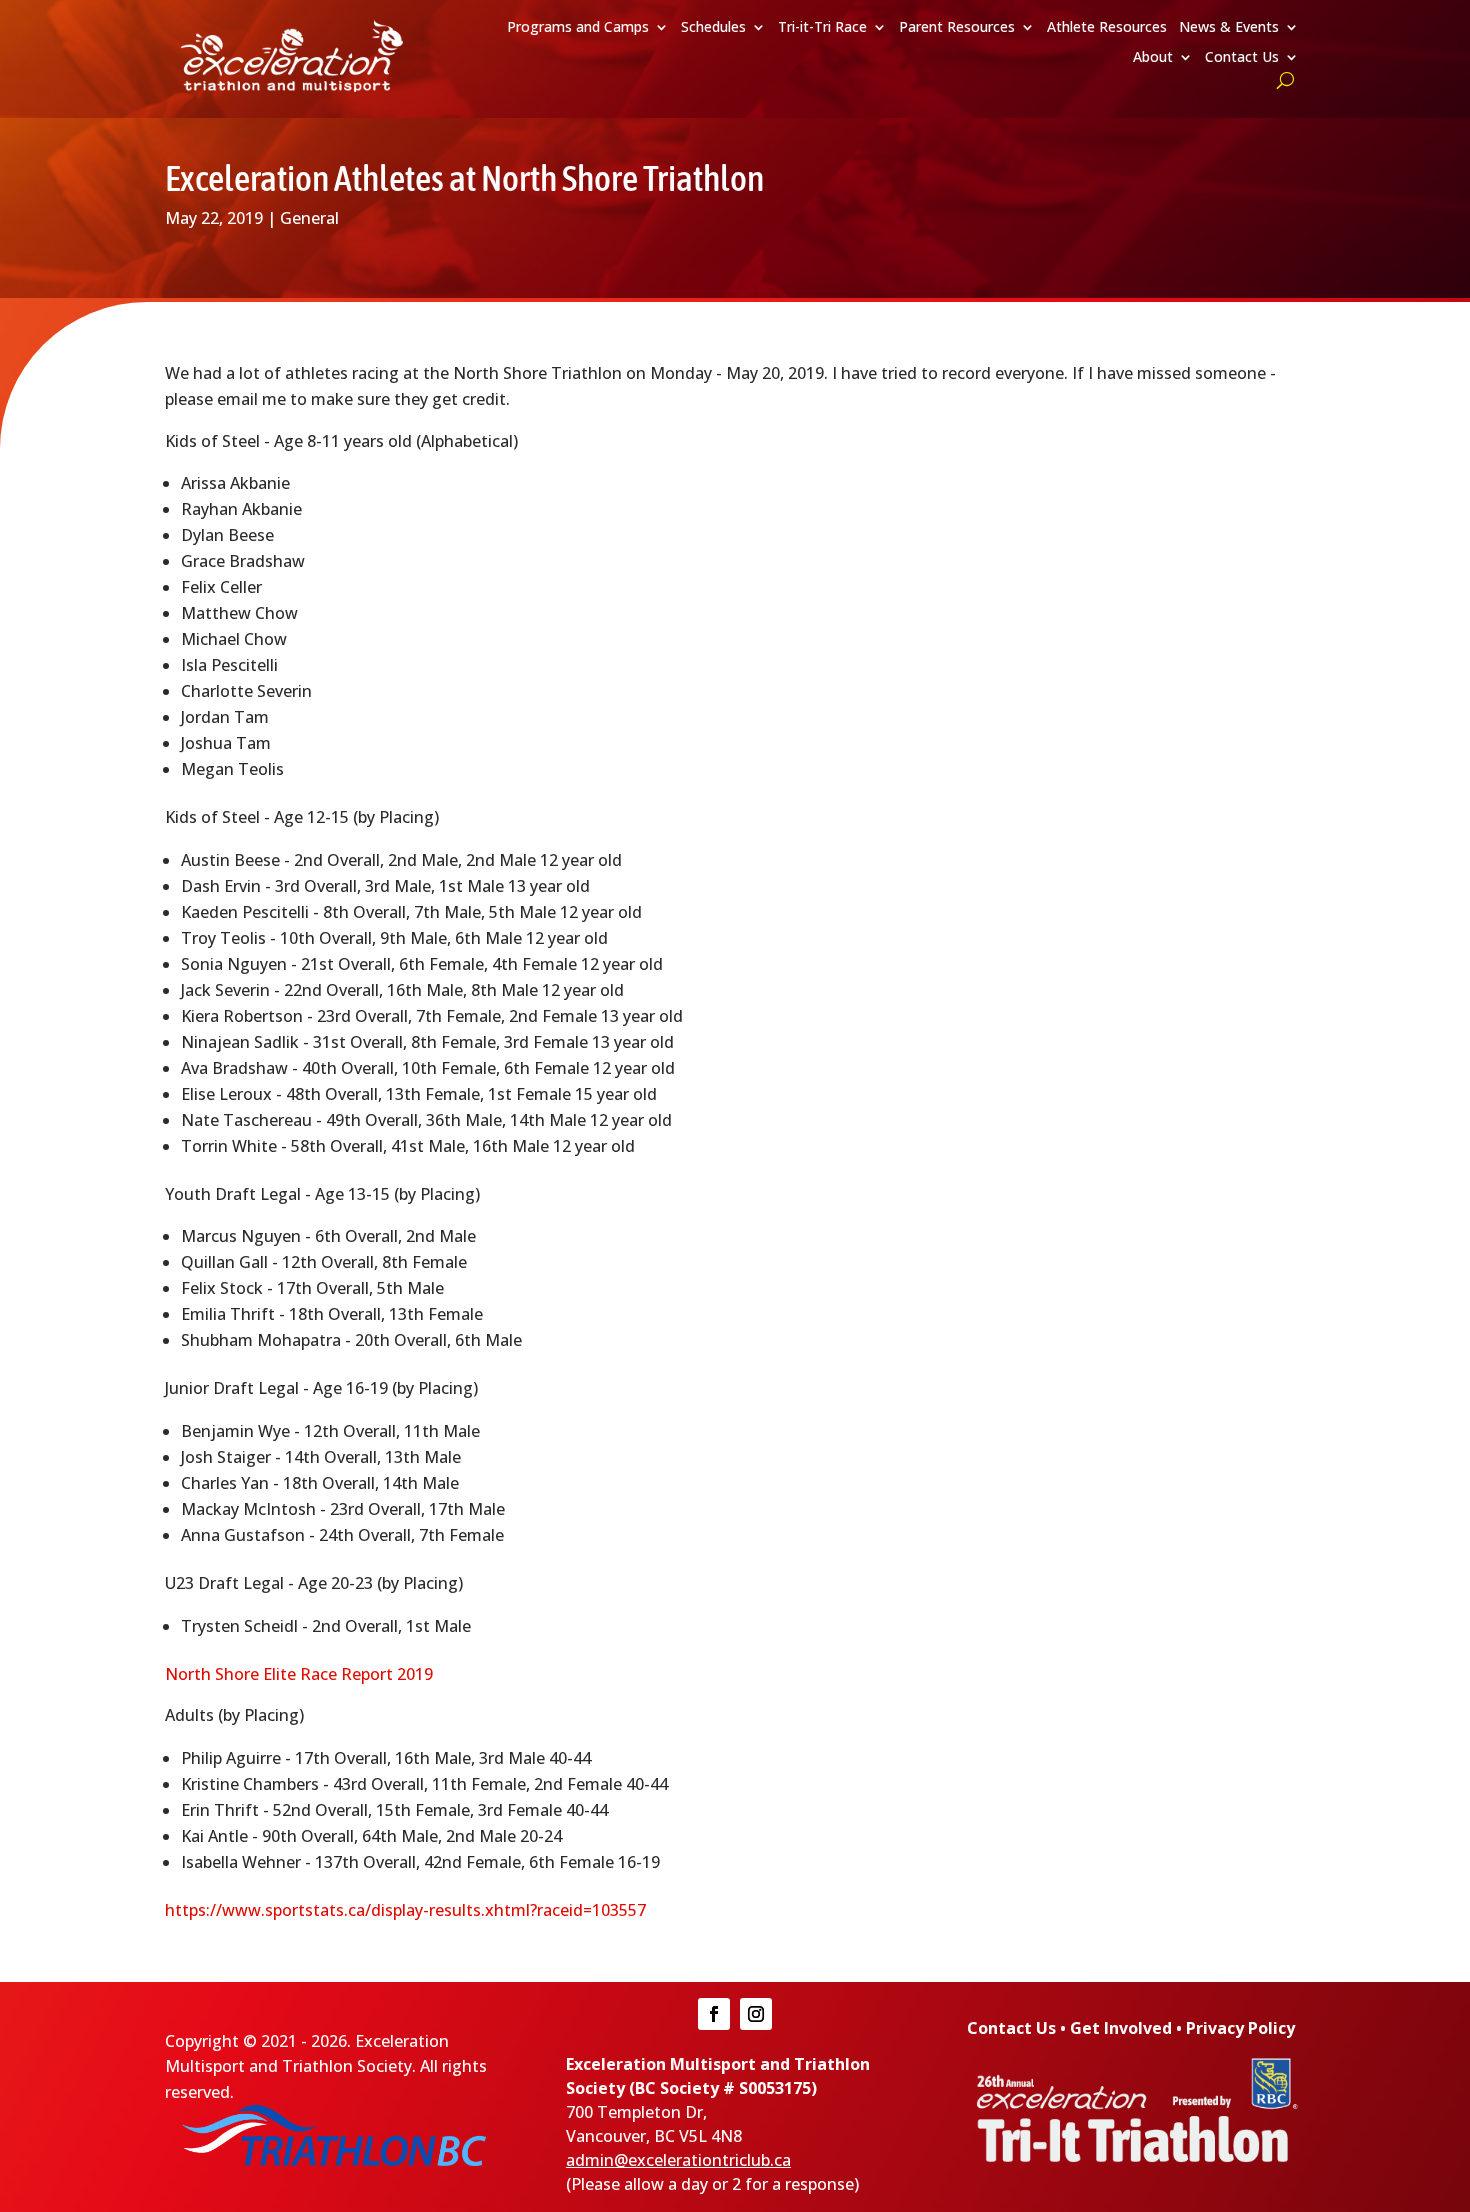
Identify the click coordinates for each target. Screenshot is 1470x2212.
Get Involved (1121, 2028)
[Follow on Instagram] (756, 2014)
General (309, 218)
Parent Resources (957, 28)
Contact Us (1242, 58)
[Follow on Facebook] (714, 2014)
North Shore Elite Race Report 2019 (299, 1674)
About (1153, 58)
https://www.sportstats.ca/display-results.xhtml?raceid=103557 (405, 1910)
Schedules (713, 28)
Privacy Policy (1240, 2028)
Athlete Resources (1107, 28)
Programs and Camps (578, 28)
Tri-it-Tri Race (822, 28)
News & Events (1229, 28)
